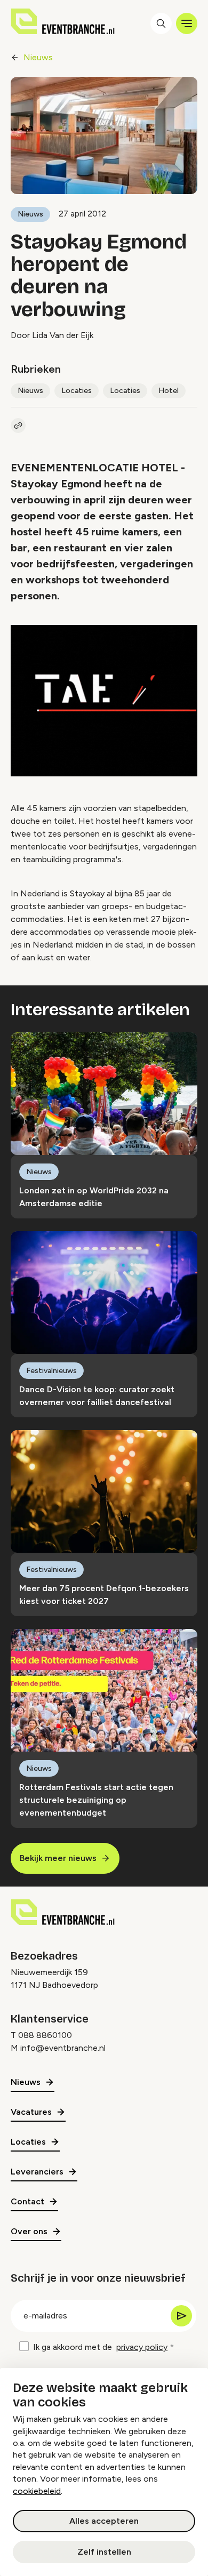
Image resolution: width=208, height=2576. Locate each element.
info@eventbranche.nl (63, 2048)
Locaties (77, 391)
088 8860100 (45, 2035)
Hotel (169, 391)
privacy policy (142, 2347)
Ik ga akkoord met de (100, 2347)
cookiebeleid (37, 2491)
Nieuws (38, 57)
